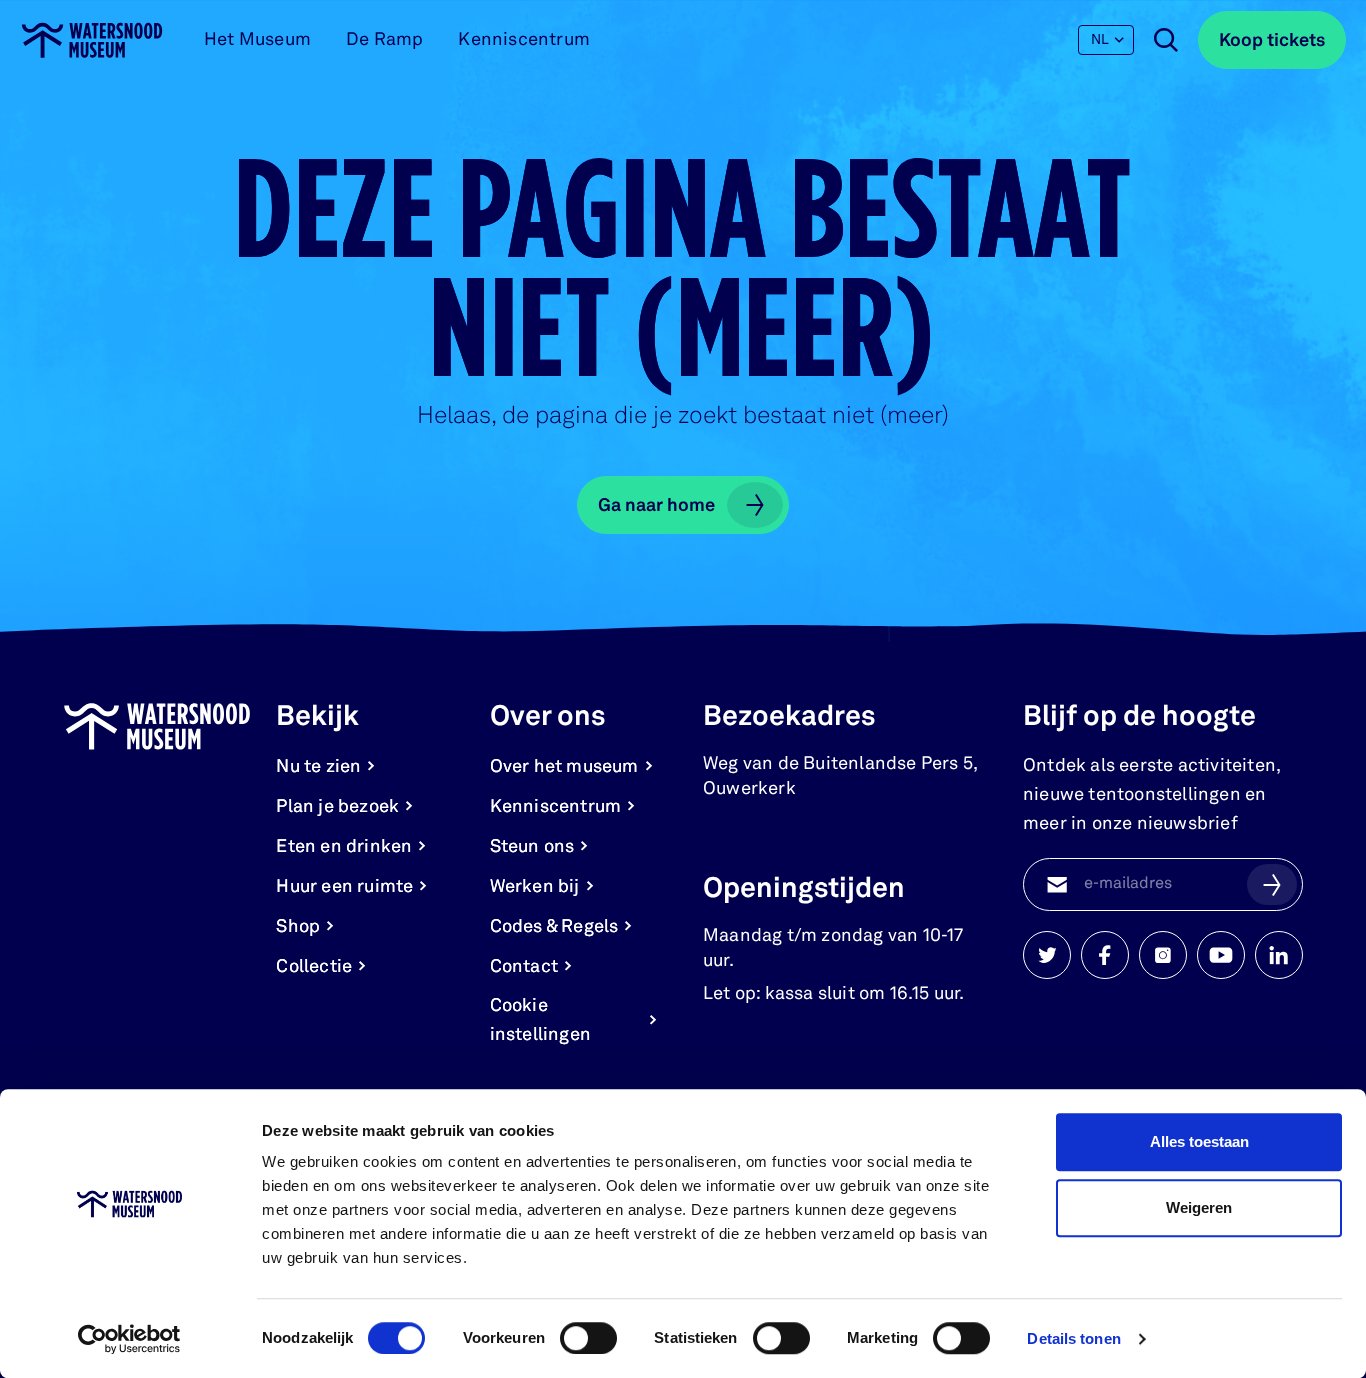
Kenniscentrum (524, 40)
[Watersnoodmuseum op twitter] (1047, 955)
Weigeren (1199, 1207)
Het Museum (257, 40)
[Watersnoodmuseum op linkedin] (1279, 955)
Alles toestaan (1199, 1141)
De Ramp (384, 40)
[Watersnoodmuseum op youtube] (1221, 955)
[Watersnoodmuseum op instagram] (1163, 955)
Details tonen (1073, 1338)
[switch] (588, 1338)
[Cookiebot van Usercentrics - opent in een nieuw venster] (129, 1339)
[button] (1272, 884)
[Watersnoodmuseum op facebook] (1105, 955)
